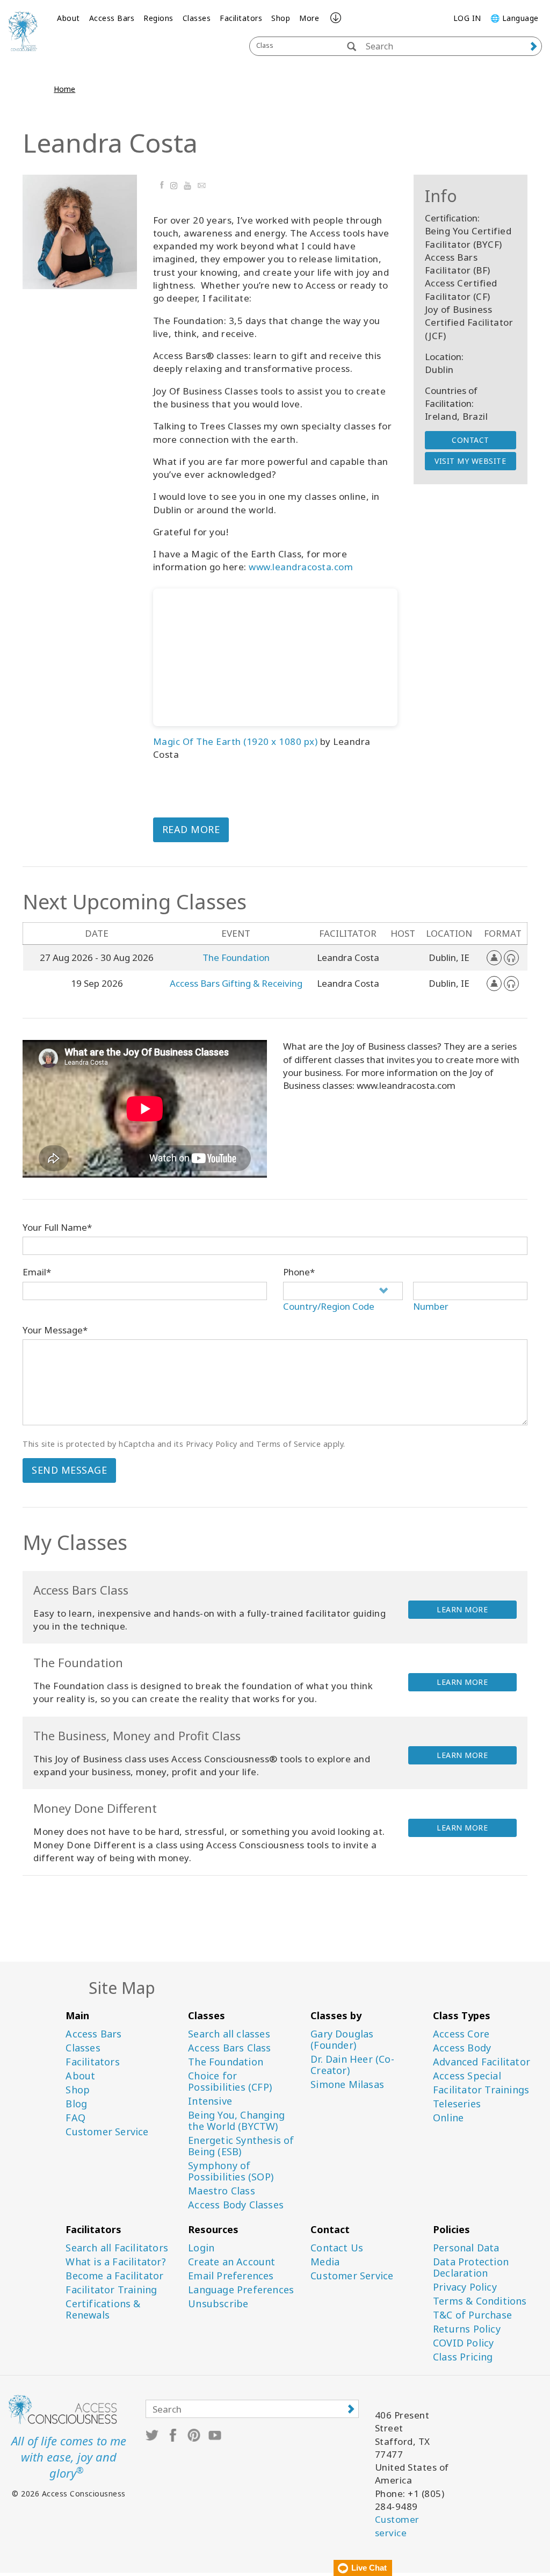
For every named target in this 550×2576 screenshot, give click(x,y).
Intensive (210, 2101)
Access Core (461, 2034)
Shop (281, 18)
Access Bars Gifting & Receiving (236, 983)
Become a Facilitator (114, 2276)
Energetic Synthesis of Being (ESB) (241, 2146)
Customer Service (107, 2132)
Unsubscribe (218, 2304)
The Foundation (236, 957)
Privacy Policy (465, 2287)
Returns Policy (467, 2329)
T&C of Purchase (472, 2315)
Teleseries (457, 2104)
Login (201, 2248)
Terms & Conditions (480, 2301)
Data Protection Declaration (471, 2268)
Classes (197, 18)
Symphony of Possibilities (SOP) (231, 2171)
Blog (76, 2104)
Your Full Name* (57, 1227)
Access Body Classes (236, 2205)
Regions (158, 18)
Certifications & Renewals (103, 2309)
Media (325, 2262)
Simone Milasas (347, 2085)
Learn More (462, 1609)
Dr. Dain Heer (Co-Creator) (352, 2065)
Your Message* (55, 1330)
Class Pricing (463, 2357)
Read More (191, 829)
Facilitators (241, 18)
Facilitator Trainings (481, 2090)
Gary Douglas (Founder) (342, 2040)
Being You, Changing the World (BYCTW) (236, 2121)
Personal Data (466, 2248)
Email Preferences (231, 2276)
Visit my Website (470, 461)
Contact (471, 440)
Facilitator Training (111, 2290)
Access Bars (112, 18)
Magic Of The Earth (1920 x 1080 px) (236, 741)
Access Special (467, 2076)
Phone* (299, 1272)
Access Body (462, 2048)
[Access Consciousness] (23, 31)
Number (431, 1306)
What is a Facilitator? (115, 2262)
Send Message (69, 1470)
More (309, 18)
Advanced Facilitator (482, 2062)
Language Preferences (241, 2290)
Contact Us (337, 2248)
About (68, 18)
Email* (37, 1272)
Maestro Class (222, 2191)
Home (64, 89)
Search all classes (229, 2034)
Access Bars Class (229, 2048)
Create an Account (231, 2262)
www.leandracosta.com (301, 567)
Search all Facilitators (117, 2248)
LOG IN (467, 18)
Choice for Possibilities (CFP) (230, 2082)
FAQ (75, 2118)
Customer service (397, 2526)
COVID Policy (463, 2343)
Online (448, 2118)
